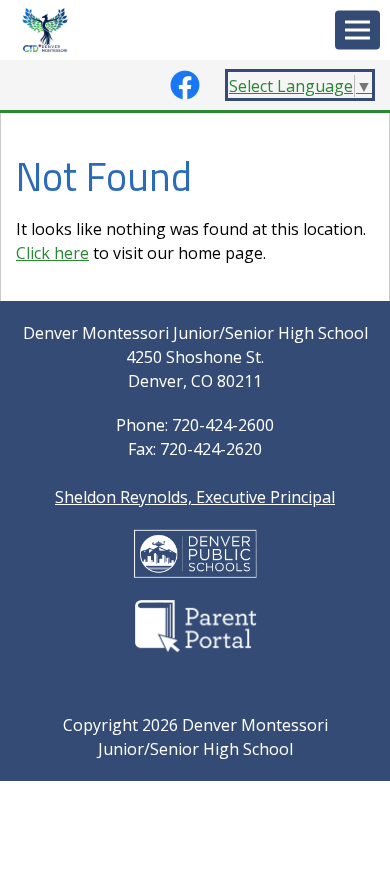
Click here (52, 253)
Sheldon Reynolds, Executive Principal (195, 497)
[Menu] (357, 30)
